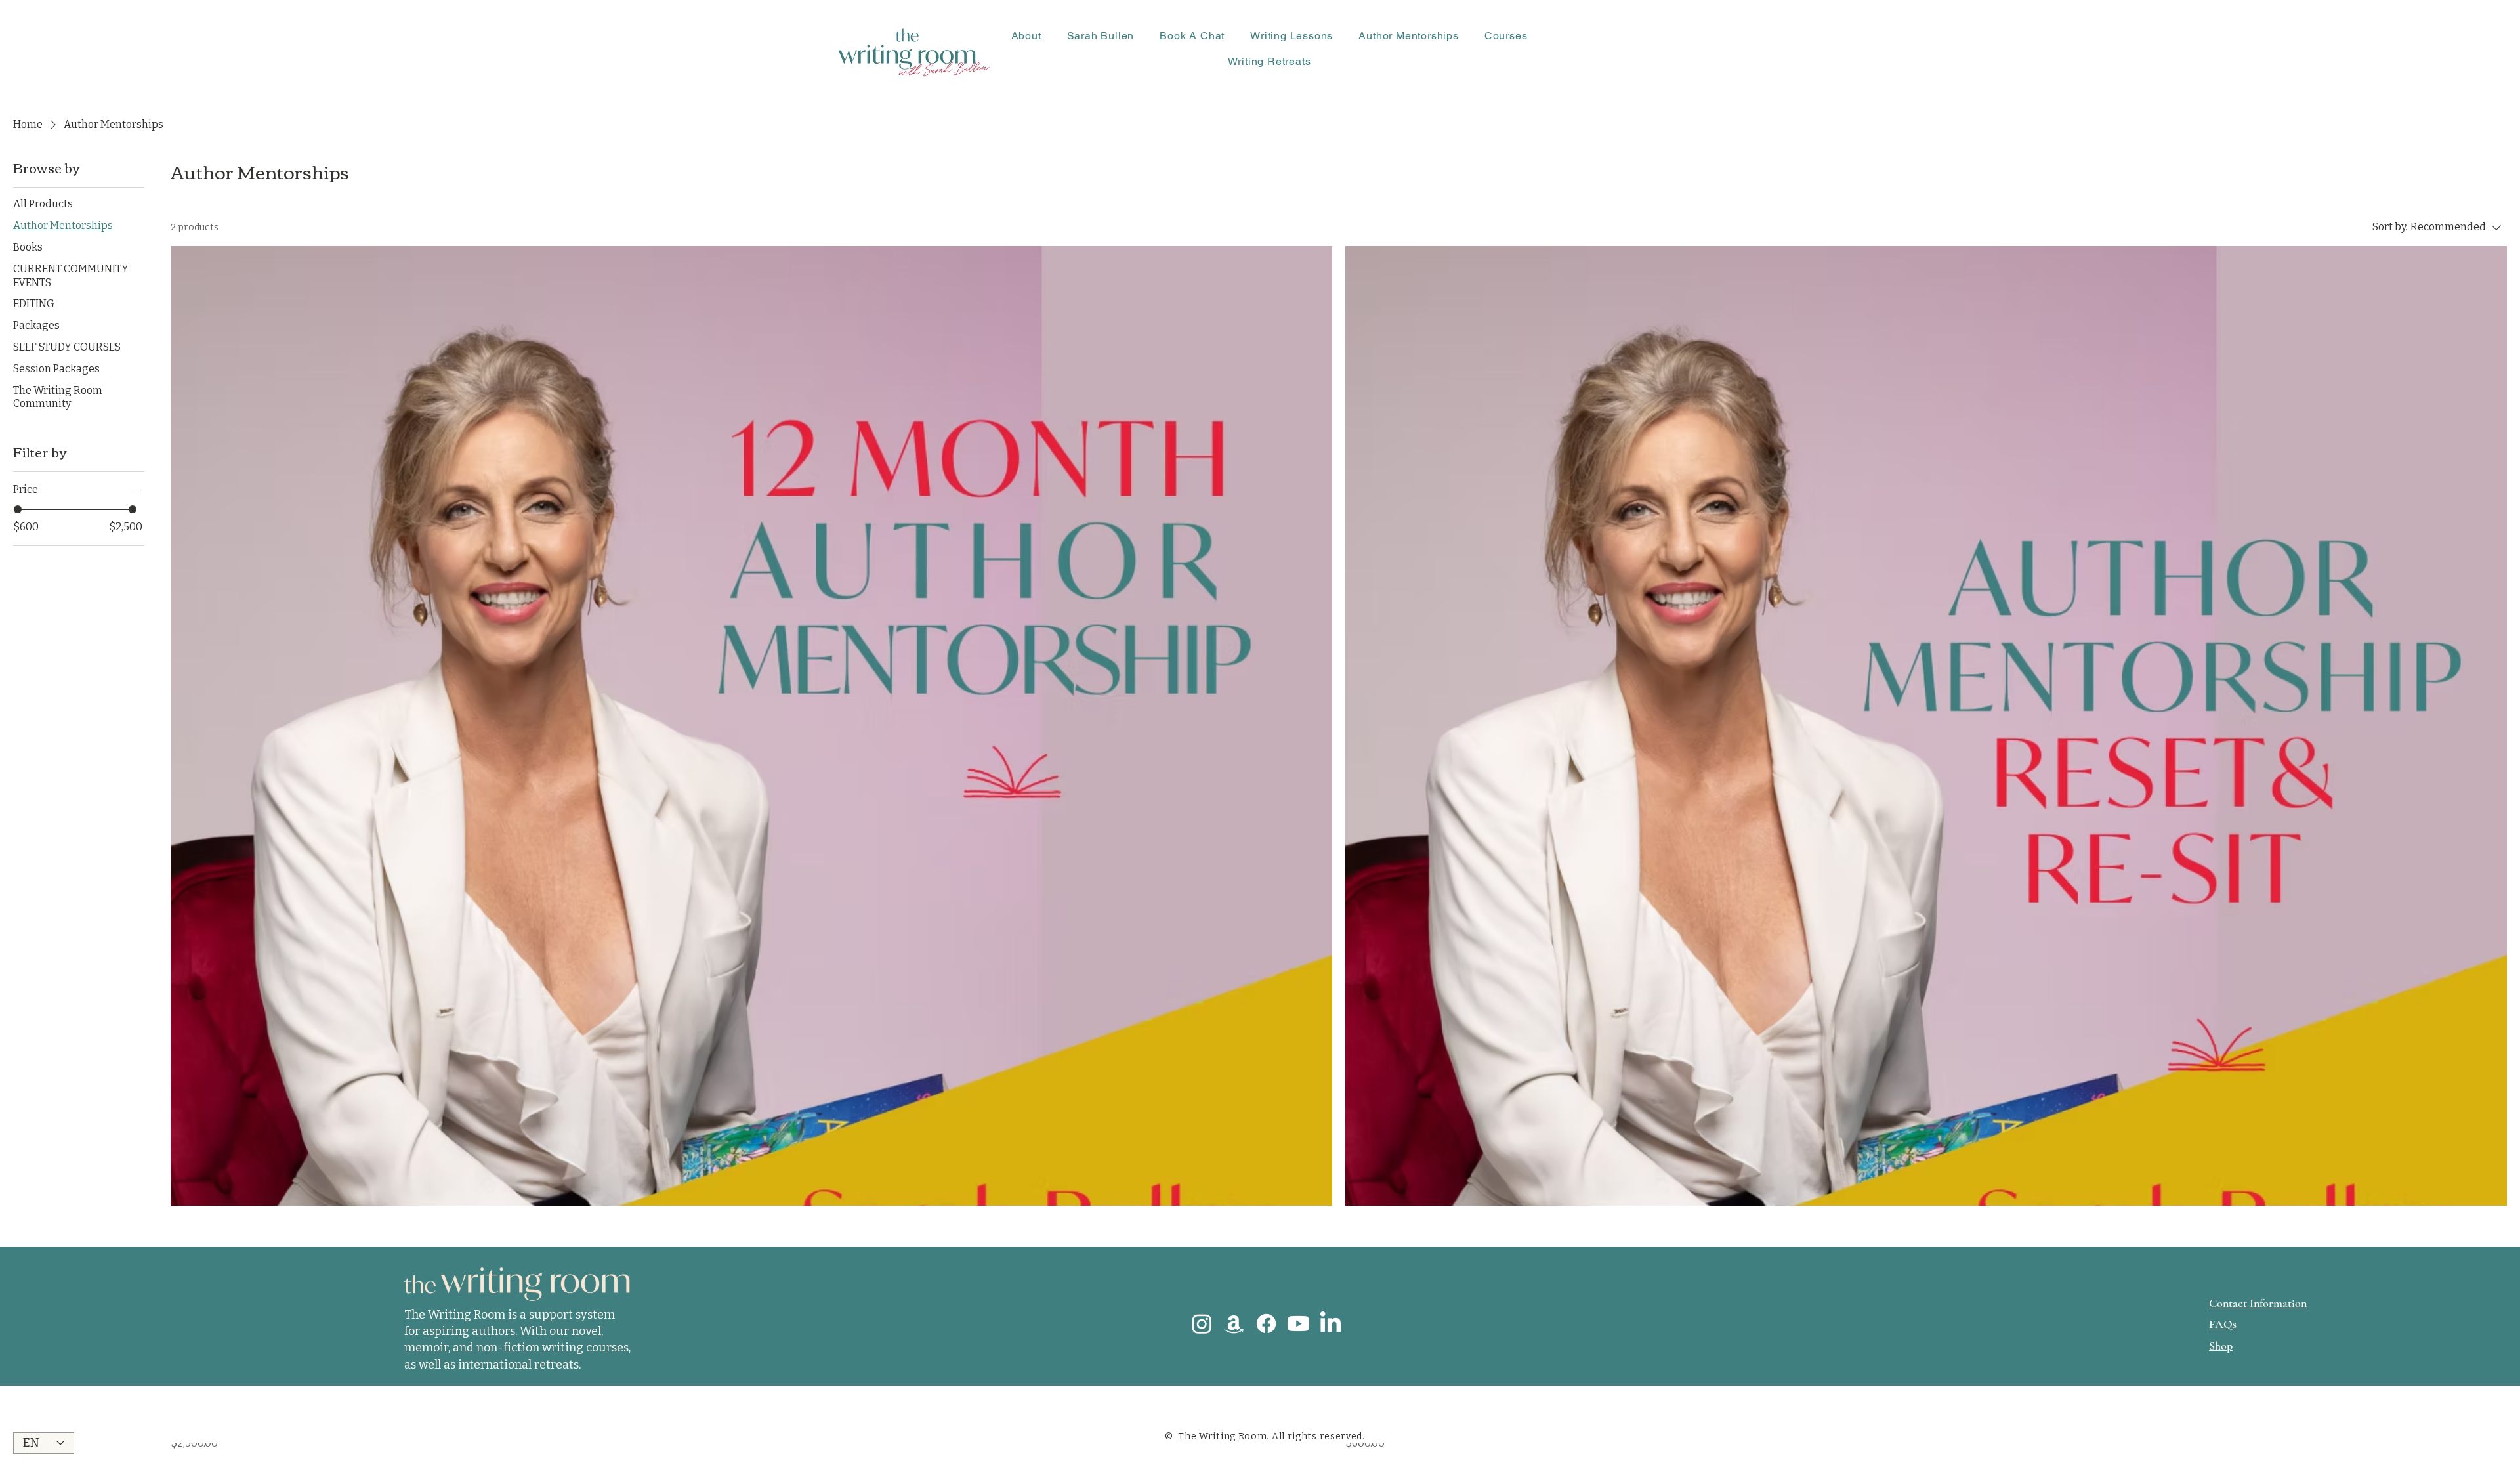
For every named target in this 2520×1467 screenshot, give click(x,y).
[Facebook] (1266, 1324)
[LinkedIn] (1331, 1324)
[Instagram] (1202, 1324)
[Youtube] (1298, 1324)
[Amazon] (1234, 1324)
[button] (1026, 36)
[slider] (18, 509)
